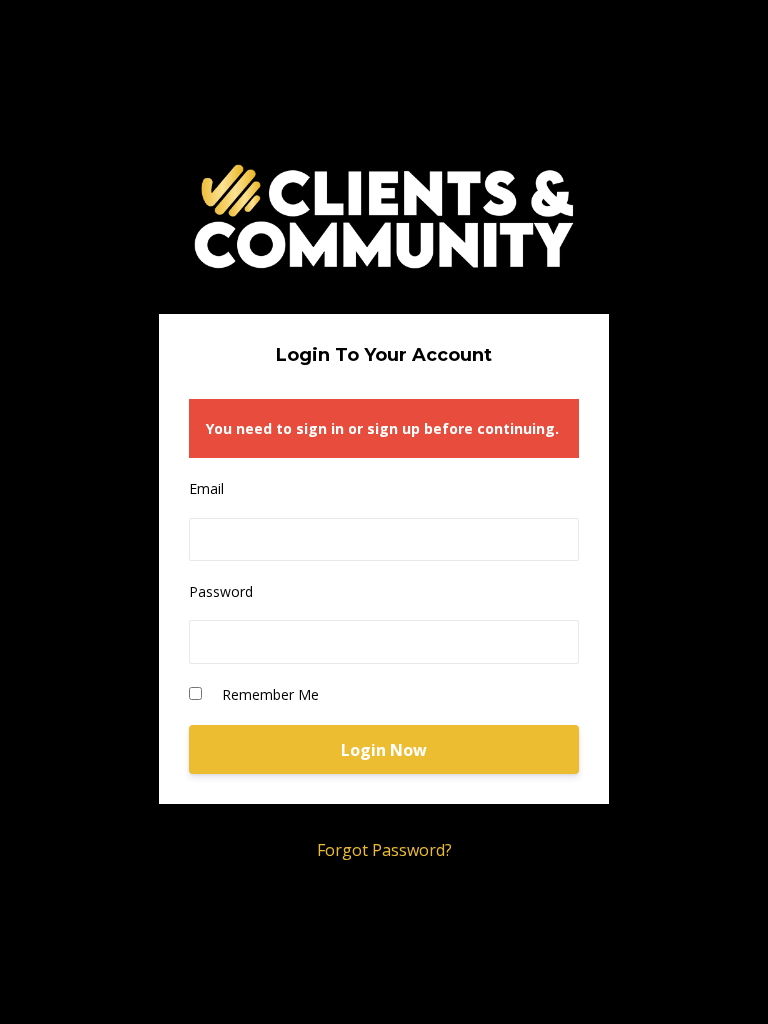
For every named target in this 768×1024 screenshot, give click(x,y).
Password (221, 591)
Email (206, 488)
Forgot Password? (384, 850)
